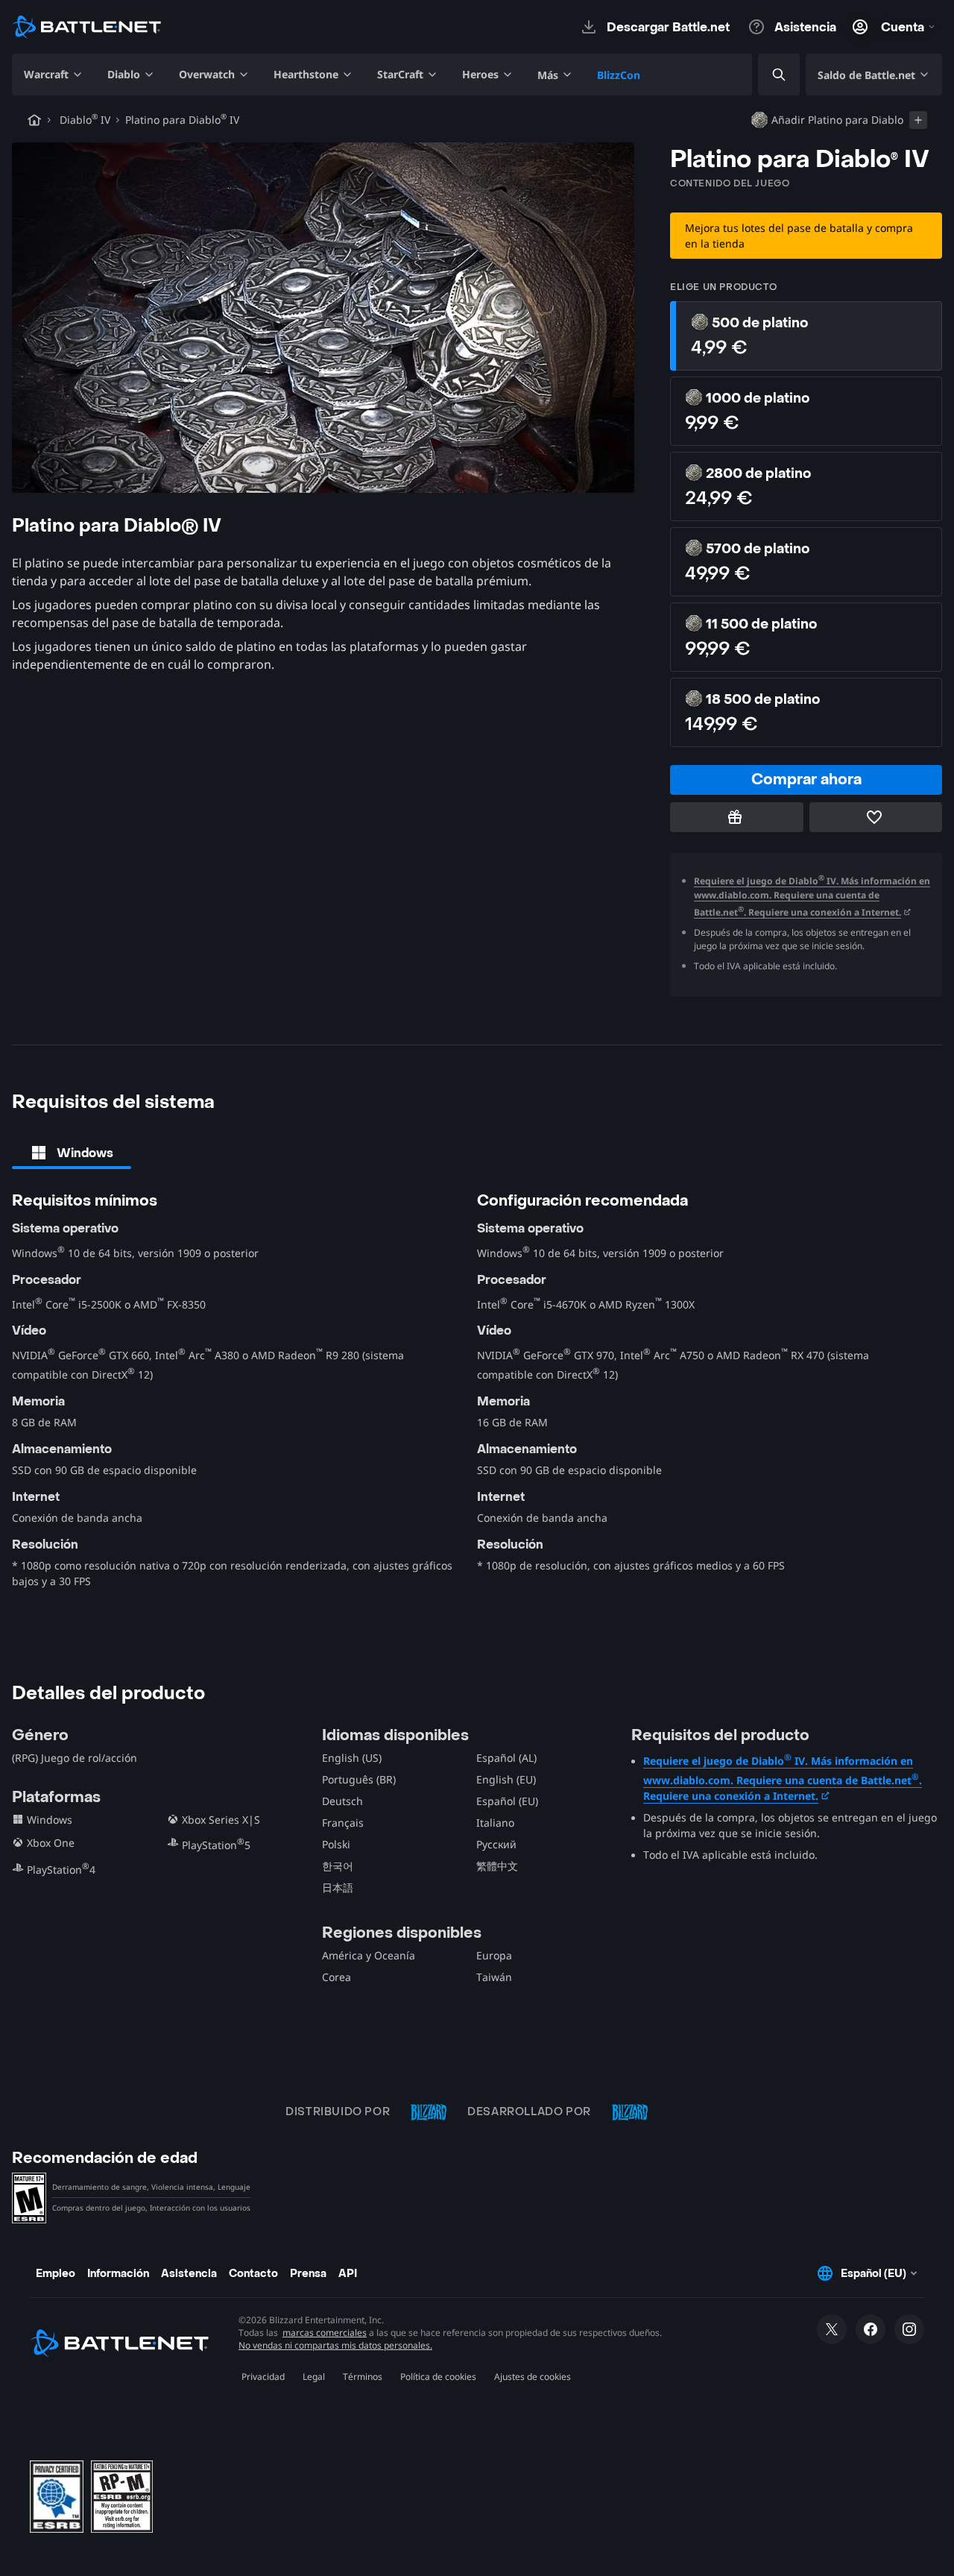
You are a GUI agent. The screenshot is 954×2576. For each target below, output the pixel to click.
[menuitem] (54, 75)
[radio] (806, 336)
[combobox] (766, 75)
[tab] (72, 1153)
